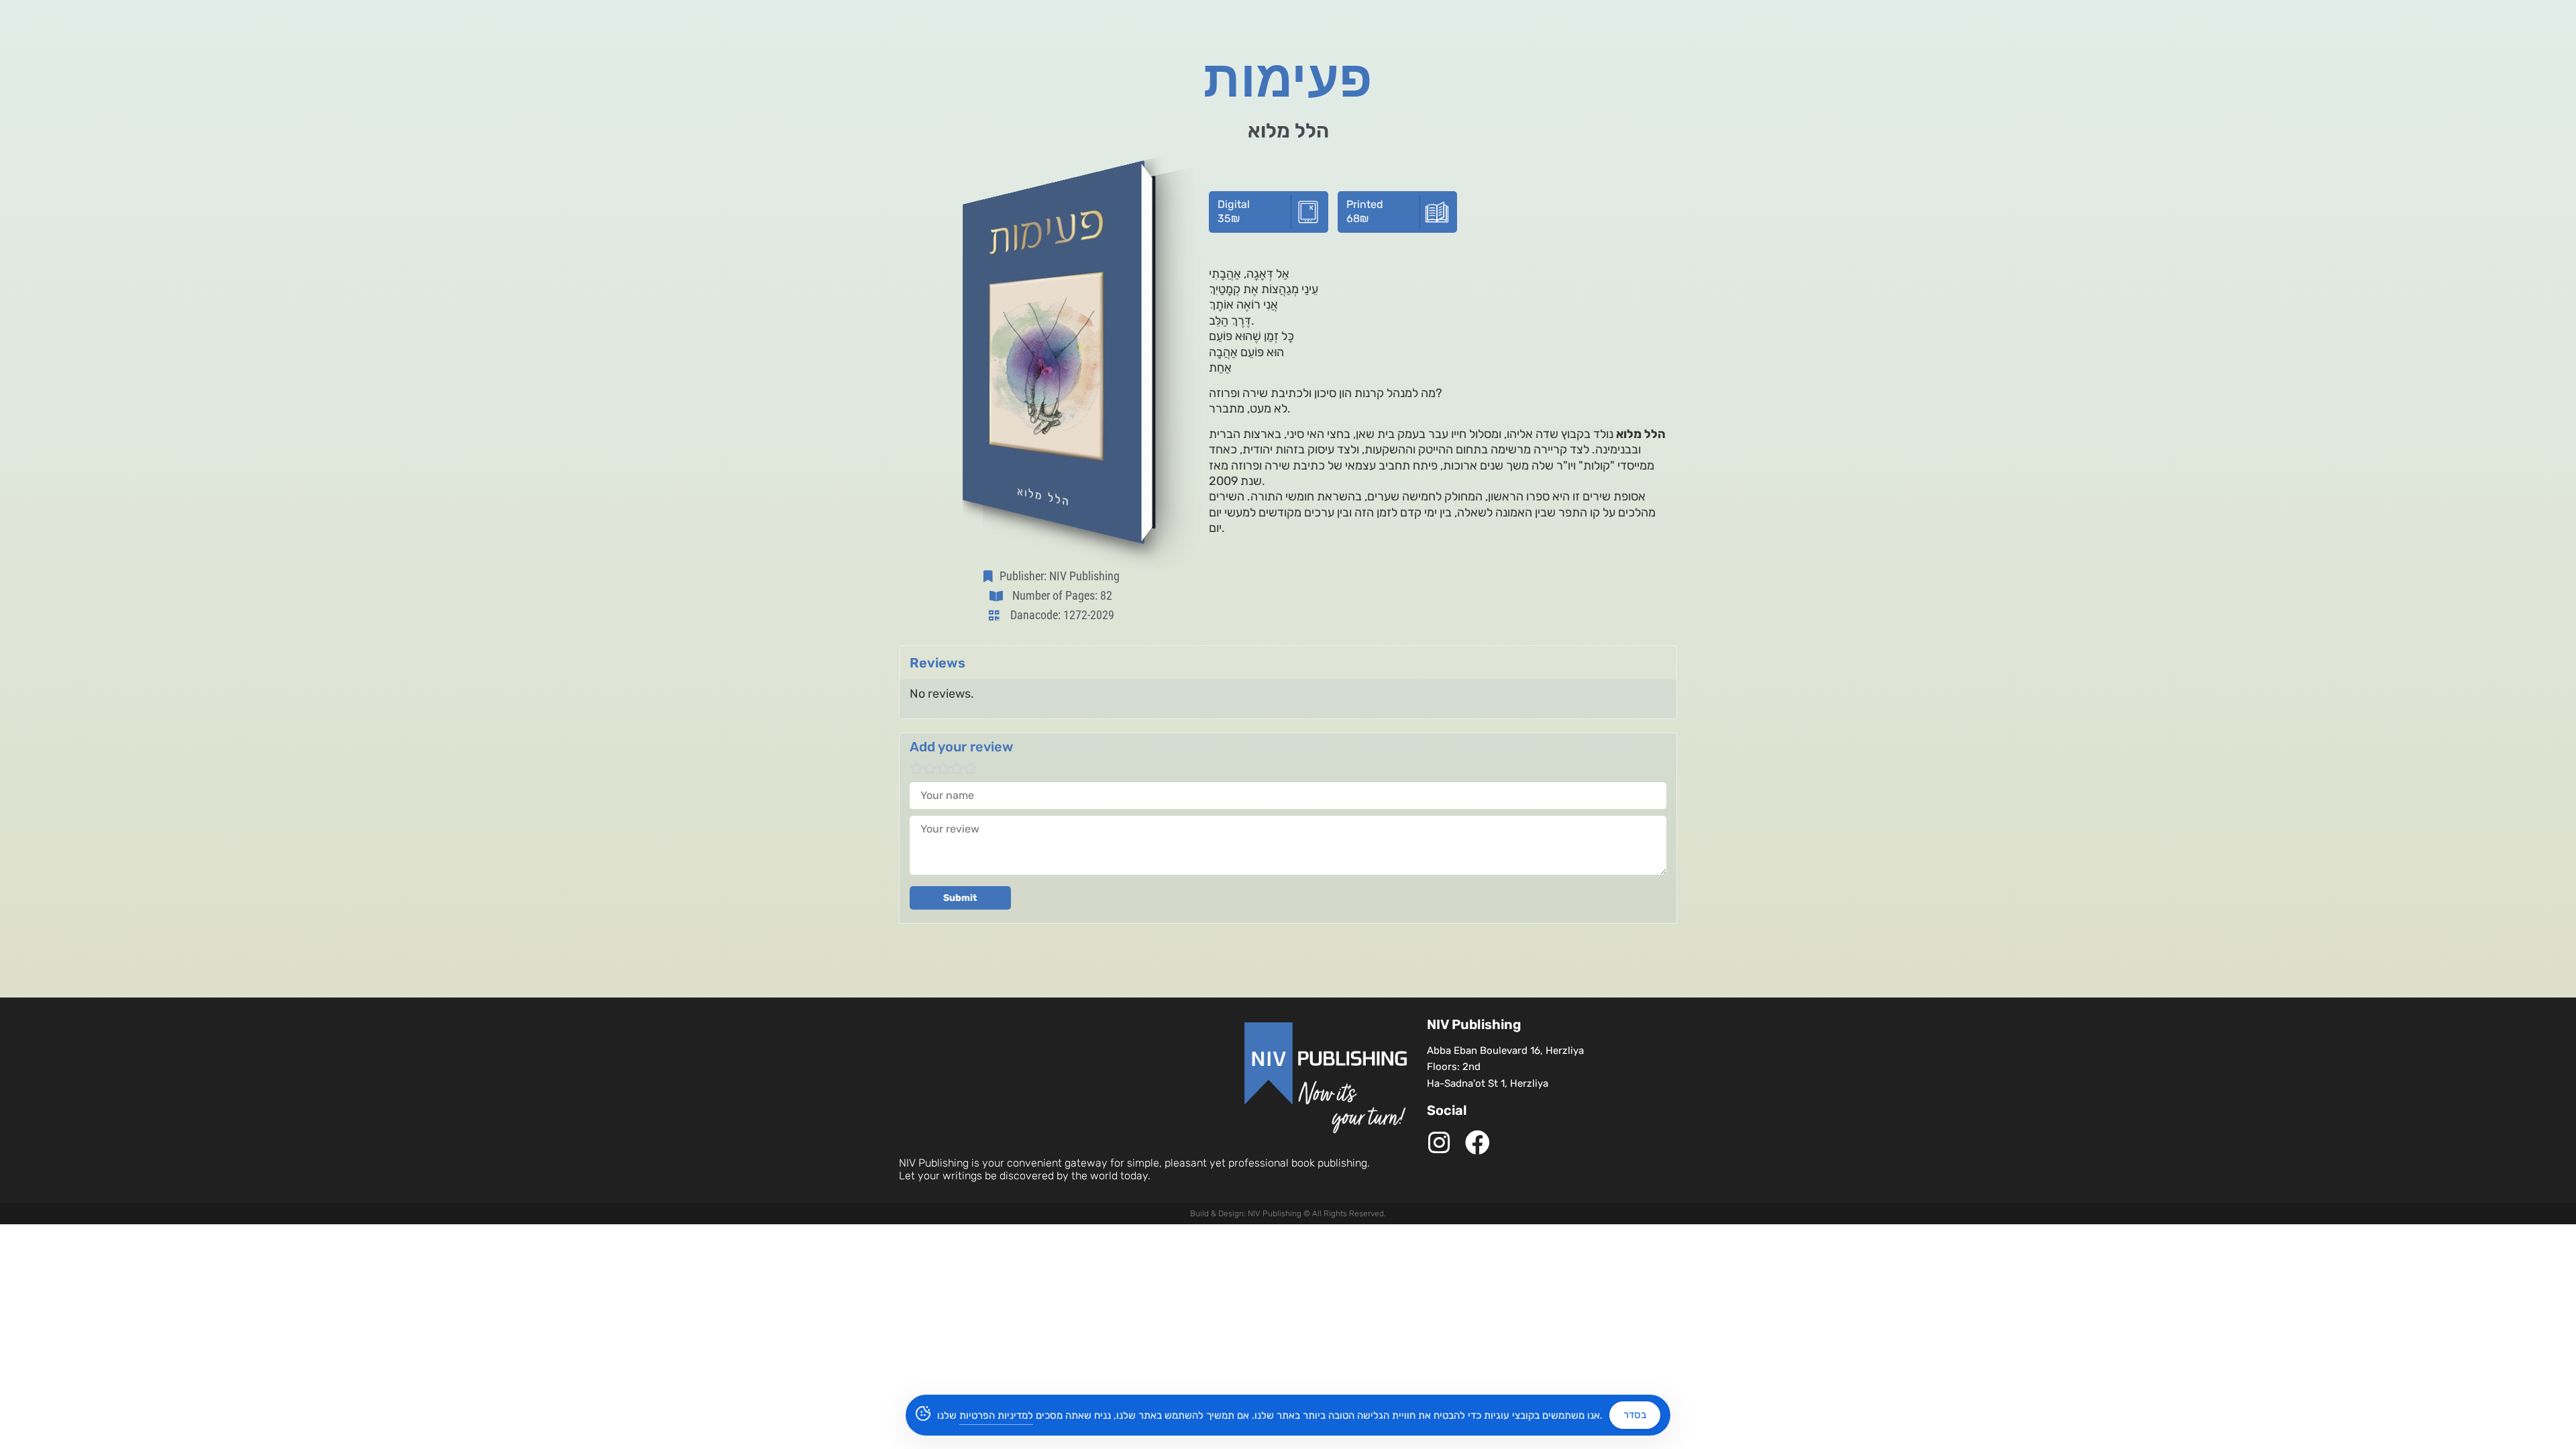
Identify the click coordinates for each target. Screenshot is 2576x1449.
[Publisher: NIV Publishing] (991, 576)
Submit (960, 898)
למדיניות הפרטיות (996, 1415)
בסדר (1635, 1415)
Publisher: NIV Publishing (1060, 576)
